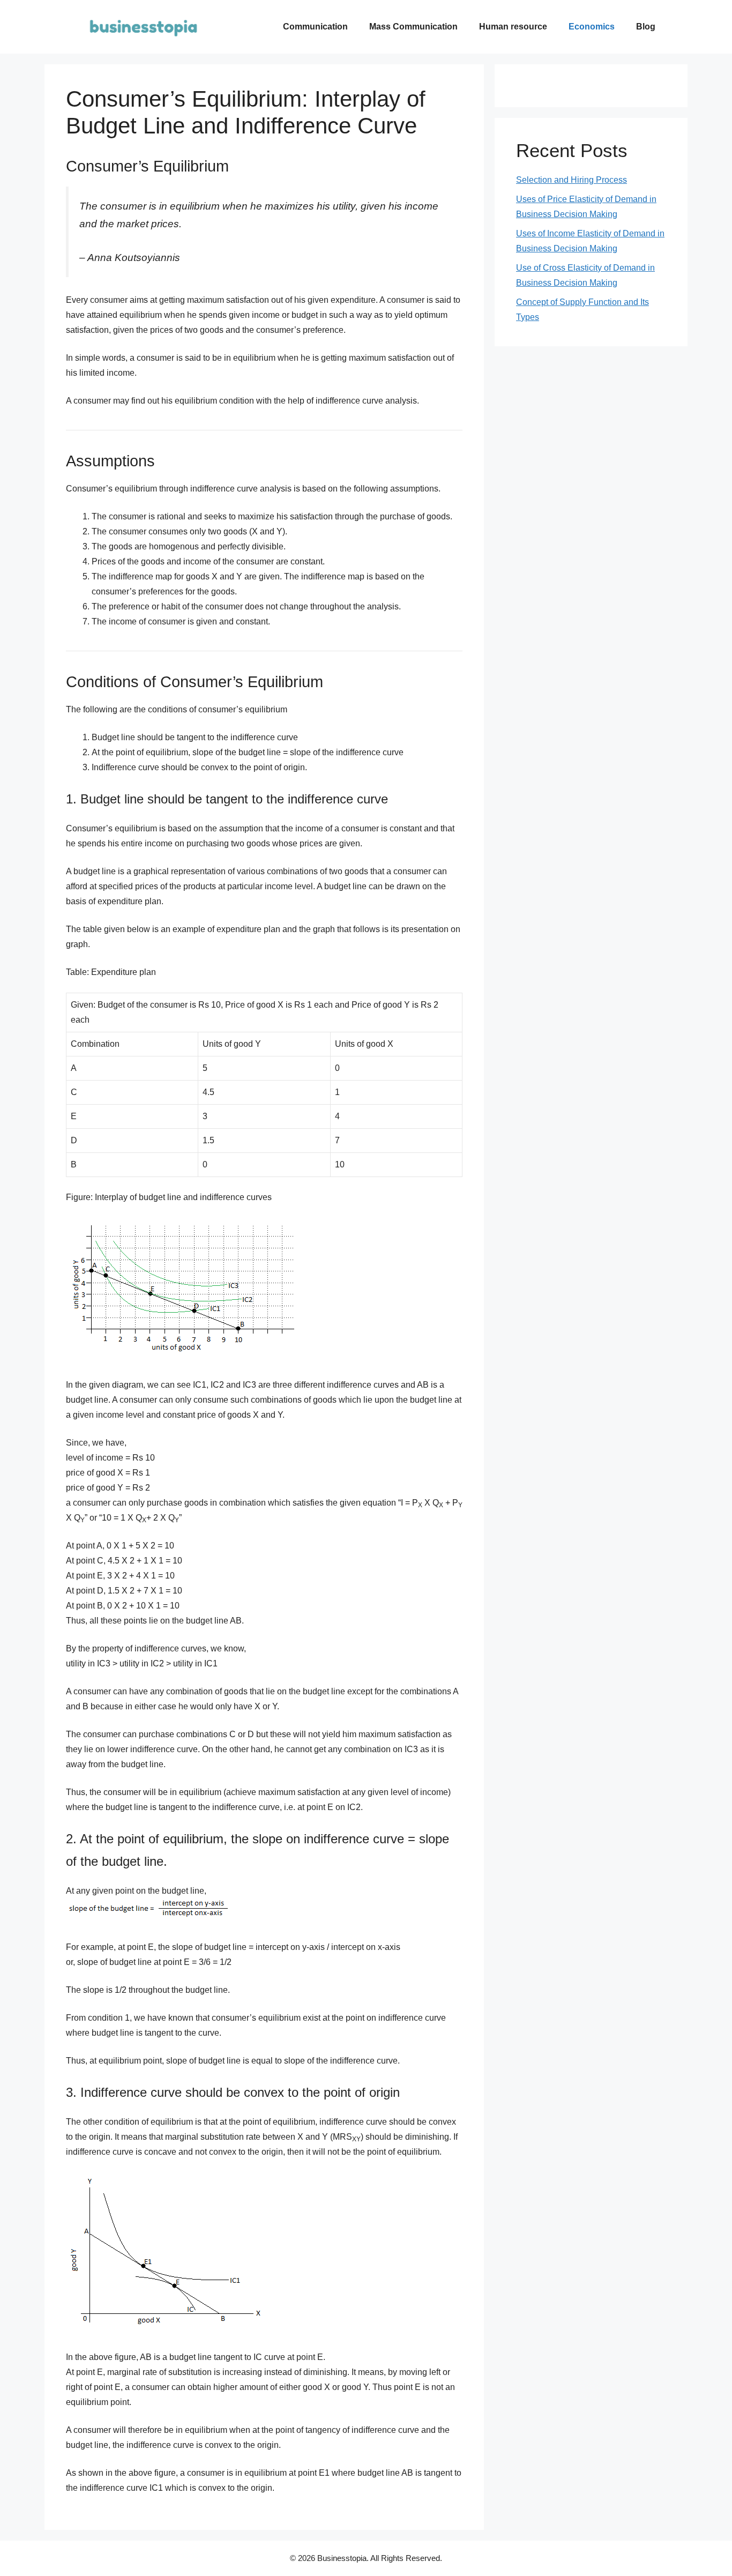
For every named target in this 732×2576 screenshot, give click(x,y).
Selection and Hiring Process (572, 180)
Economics (592, 27)
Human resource (513, 27)
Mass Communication (413, 27)
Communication (315, 27)
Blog (646, 27)
